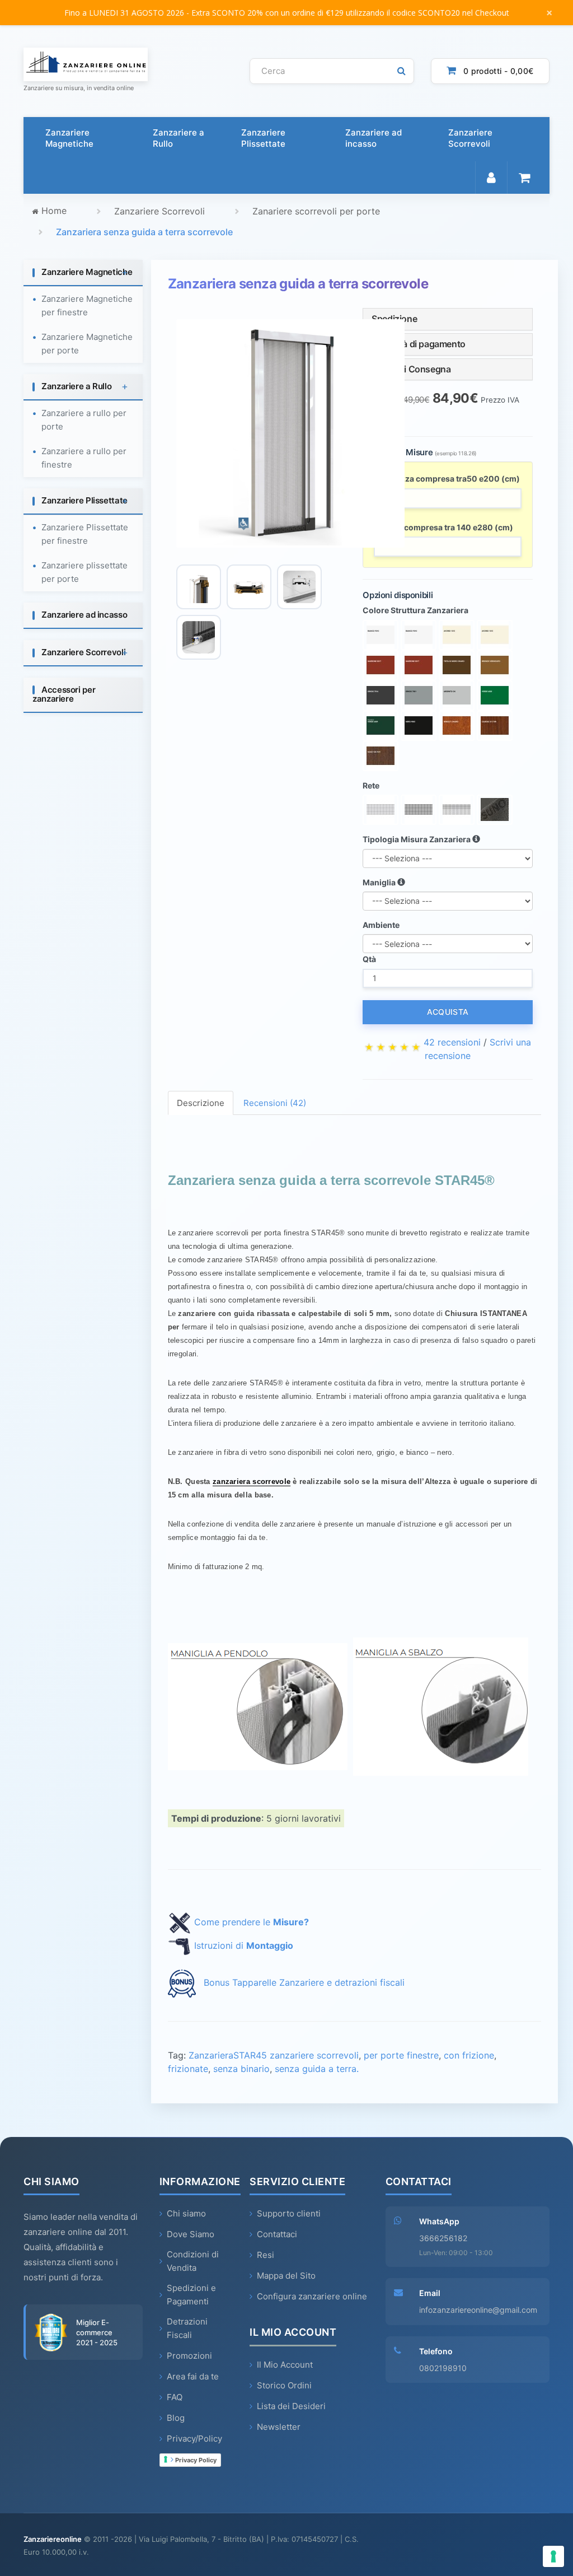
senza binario (241, 2069)
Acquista (448, 1012)
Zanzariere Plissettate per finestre (85, 534)
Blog (176, 2418)
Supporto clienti (289, 2213)
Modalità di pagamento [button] (419, 344)
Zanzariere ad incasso (374, 138)
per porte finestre (401, 2055)
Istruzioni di (244, 1945)
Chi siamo (186, 2213)
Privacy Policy (195, 2460)
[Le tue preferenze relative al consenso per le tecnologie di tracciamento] (553, 2556)
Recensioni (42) (275, 1103)
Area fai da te (193, 2376)
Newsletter (279, 2427)
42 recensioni (452, 1042)
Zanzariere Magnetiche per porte (87, 344)
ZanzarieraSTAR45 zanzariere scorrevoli (274, 2055)
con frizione (469, 2055)
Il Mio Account (285, 2365)
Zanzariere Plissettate (263, 138)
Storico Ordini (284, 2385)
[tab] (83, 273)
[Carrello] (524, 178)
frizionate (188, 2069)
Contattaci (277, 2234)
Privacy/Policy (194, 2439)
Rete (371, 785)
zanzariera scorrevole (252, 1481)
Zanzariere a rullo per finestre (84, 458)
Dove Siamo (191, 2234)
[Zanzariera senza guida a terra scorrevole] (290, 433)
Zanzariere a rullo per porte (84, 420)
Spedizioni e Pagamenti (191, 2295)
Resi (266, 2255)
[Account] (491, 178)
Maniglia (380, 882)
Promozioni (189, 2356)
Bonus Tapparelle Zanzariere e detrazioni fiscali (304, 1982)
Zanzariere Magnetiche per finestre (87, 305)
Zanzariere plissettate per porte (84, 572)
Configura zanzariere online (312, 2296)
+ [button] (125, 272)
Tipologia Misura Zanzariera (417, 839)
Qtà (369, 959)
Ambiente (381, 925)
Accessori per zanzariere (64, 694)
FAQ (175, 2397)
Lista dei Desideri (291, 2406)
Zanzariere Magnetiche (69, 138)
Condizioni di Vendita (193, 2261)
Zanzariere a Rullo (179, 138)
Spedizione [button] (394, 319)
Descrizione (201, 1103)
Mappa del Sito (286, 2276)
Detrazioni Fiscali (187, 2328)
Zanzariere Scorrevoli (470, 138)
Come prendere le (252, 1922)
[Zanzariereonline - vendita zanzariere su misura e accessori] (128, 64)
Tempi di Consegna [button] (411, 369)
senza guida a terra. (317, 2069)
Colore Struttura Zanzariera (415, 610)
